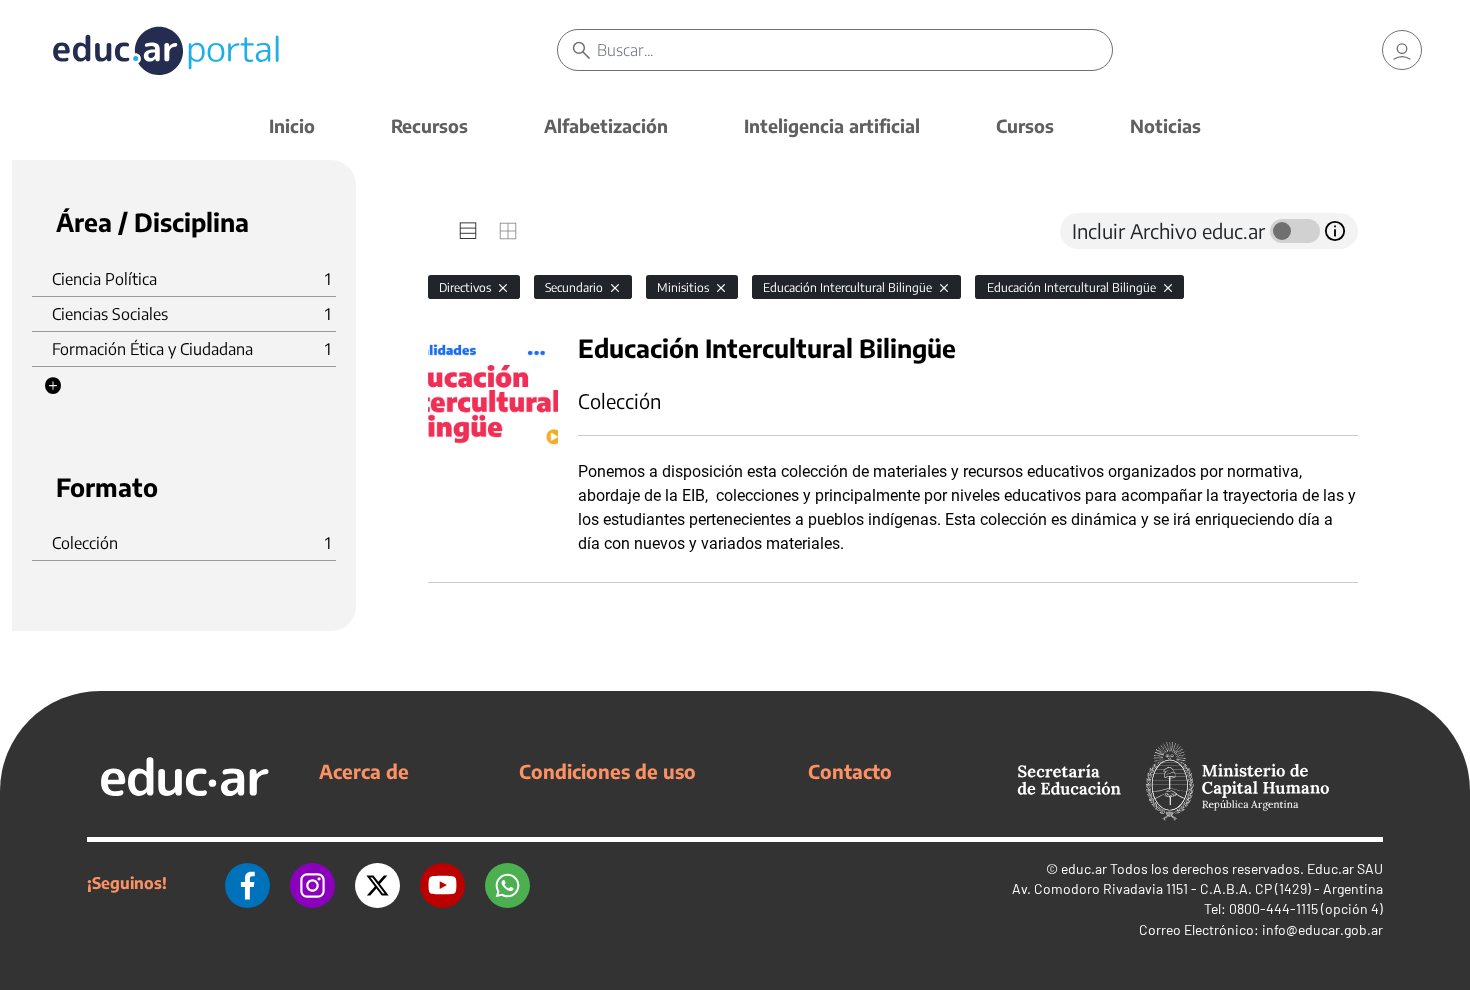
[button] (53, 386)
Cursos (1025, 125)
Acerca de (364, 771)
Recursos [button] (429, 125)
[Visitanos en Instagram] (312, 883)
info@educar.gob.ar (1322, 929)
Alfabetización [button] (606, 125)
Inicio (292, 125)
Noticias (1165, 125)
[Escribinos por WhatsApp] (507, 883)
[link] (1402, 50)
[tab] (468, 231)
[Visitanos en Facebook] (247, 883)
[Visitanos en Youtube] (442, 883)
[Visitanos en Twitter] (377, 883)
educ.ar (1084, 868)
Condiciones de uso (607, 771)
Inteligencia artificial (832, 125)
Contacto (850, 771)
